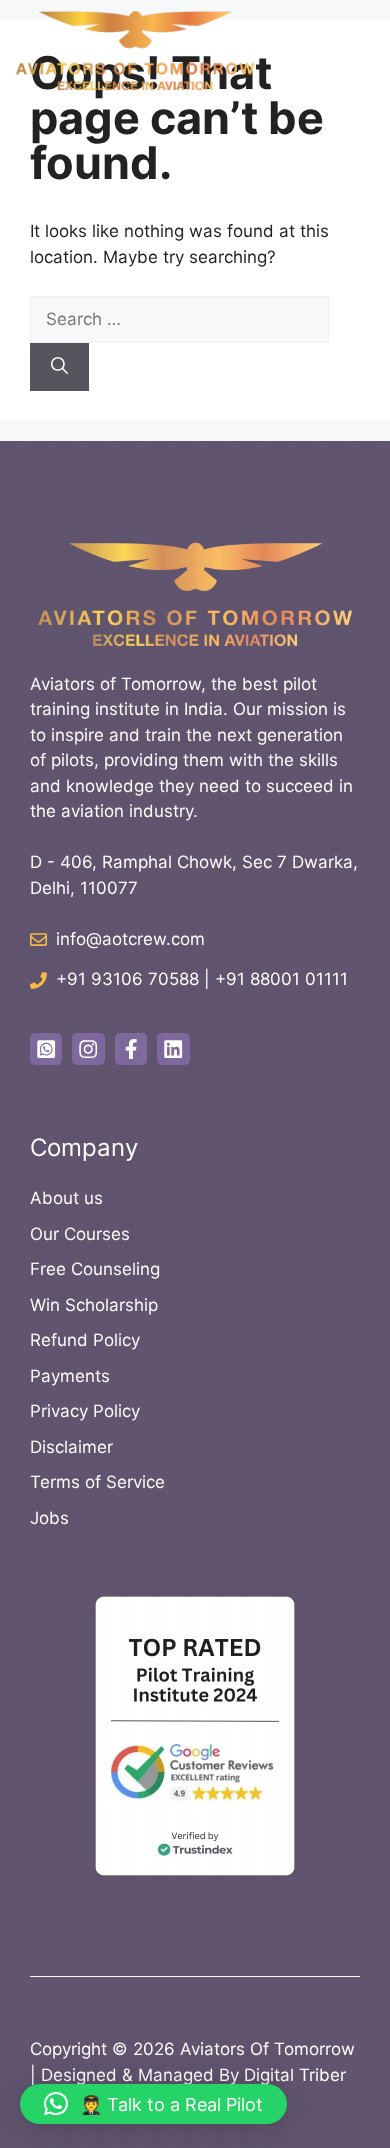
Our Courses (80, 1234)
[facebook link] (131, 1049)
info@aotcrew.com (130, 939)
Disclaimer (71, 1447)
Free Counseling (95, 1269)
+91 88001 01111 (281, 979)
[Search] (59, 367)
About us (66, 1198)
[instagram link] (88, 1049)
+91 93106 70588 (127, 979)
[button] (153, 2104)
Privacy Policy (85, 1411)
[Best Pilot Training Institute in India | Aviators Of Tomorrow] (135, 50)
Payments (70, 1376)
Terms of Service (97, 1482)
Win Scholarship (94, 1305)
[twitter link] (46, 1049)
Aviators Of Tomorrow (267, 2049)
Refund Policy (85, 1340)
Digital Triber (295, 2075)
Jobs (49, 1518)
